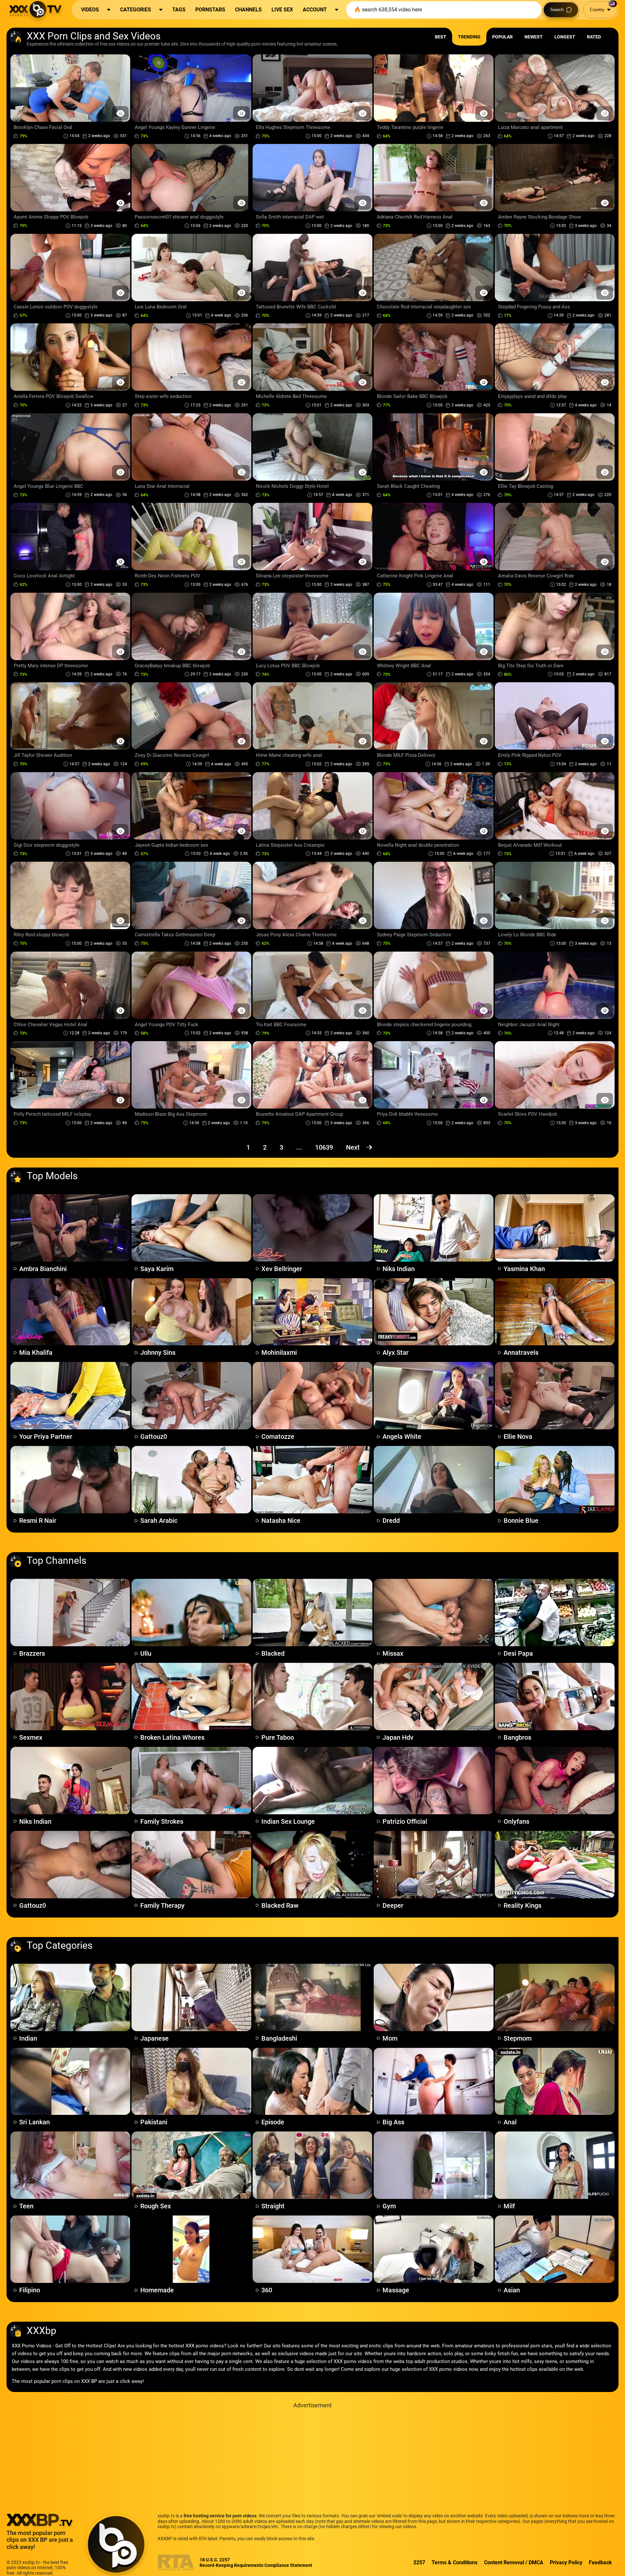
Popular (502, 37)
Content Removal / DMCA (514, 2562)
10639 (324, 1147)
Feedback (600, 2562)
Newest (534, 37)
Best (441, 37)
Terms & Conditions (455, 2562)
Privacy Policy (566, 2562)
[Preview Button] (120, 113)
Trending (469, 37)
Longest (565, 37)
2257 (419, 2562)
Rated (594, 37)
